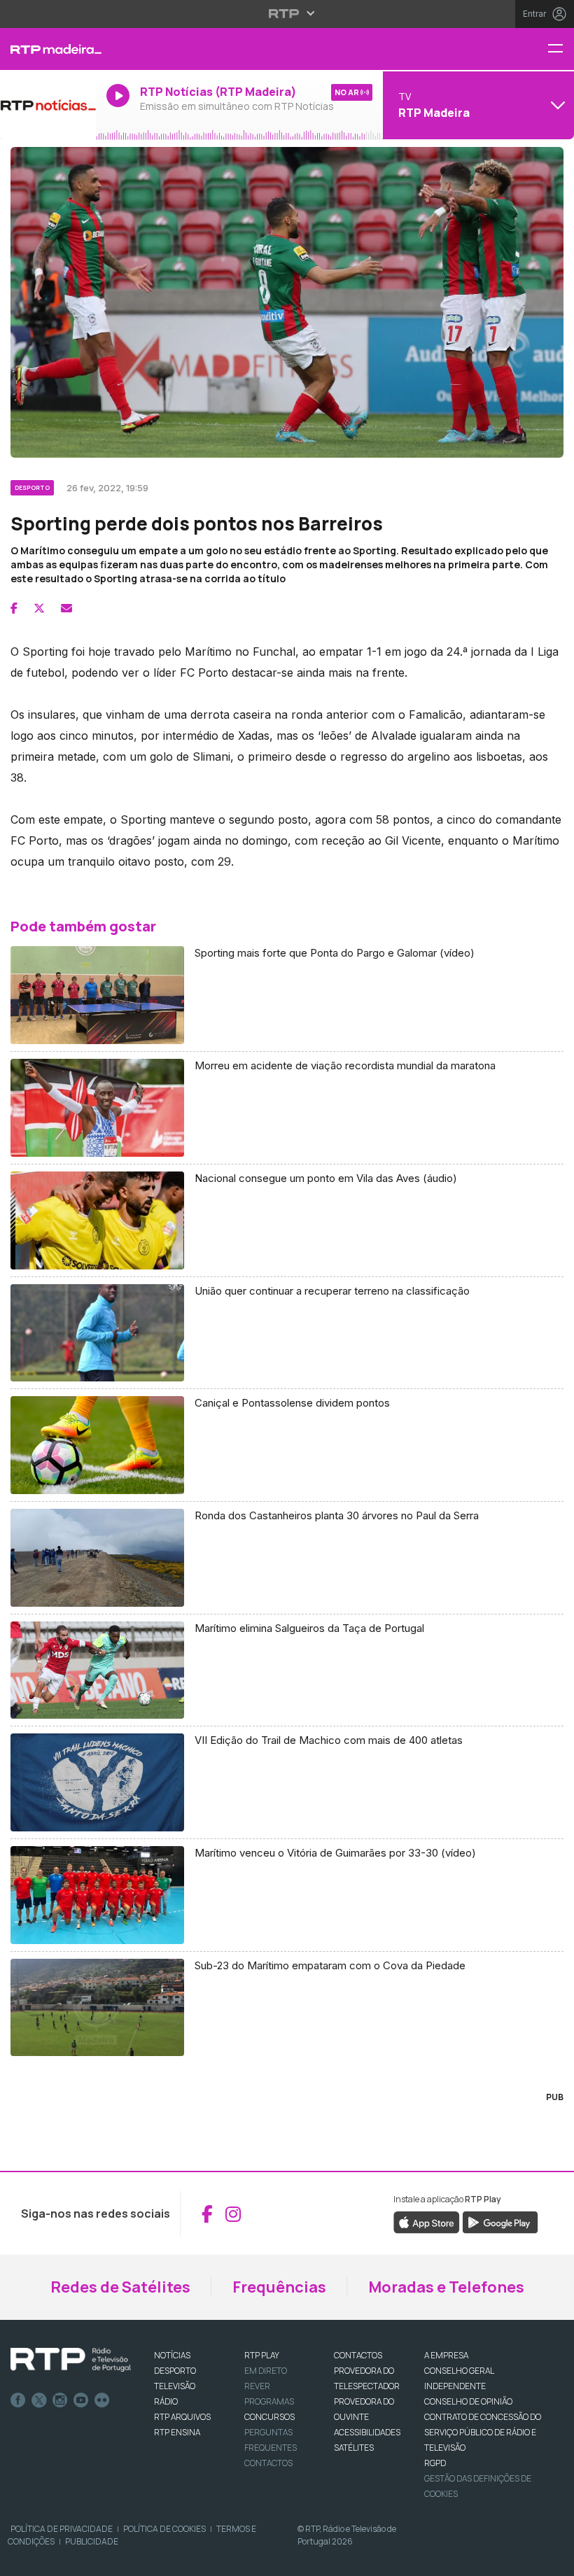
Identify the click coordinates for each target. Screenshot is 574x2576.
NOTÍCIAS (172, 2355)
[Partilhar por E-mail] (66, 608)
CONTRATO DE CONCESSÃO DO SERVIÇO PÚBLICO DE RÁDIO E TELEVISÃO (483, 2432)
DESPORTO (175, 2371)
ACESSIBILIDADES (367, 2432)
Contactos (268, 2463)
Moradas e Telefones (446, 2287)
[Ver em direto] (48, 105)
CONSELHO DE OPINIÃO (468, 2401)
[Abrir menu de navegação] (561, 49)
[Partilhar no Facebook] (14, 608)
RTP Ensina (177, 2432)
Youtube (81, 2400)
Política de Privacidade (62, 2529)
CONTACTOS (358, 2355)
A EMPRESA (446, 2355)
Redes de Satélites (120, 2287)
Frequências (279, 2287)
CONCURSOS (269, 2417)
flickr (102, 2400)
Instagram (60, 2400)
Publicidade (92, 2541)
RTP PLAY (262, 2355)
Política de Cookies (164, 2529)
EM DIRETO (266, 2371)
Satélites (354, 2448)
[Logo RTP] (71, 2360)
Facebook (18, 2400)
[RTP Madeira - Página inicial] (48, 49)
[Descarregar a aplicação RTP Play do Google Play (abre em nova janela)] (500, 2222)
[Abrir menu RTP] (287, 13)
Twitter (39, 2400)
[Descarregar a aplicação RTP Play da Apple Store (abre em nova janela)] (427, 2222)
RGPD (435, 2463)
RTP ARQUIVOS (182, 2417)
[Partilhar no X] (39, 608)
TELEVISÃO (175, 2386)
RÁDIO (166, 2401)
